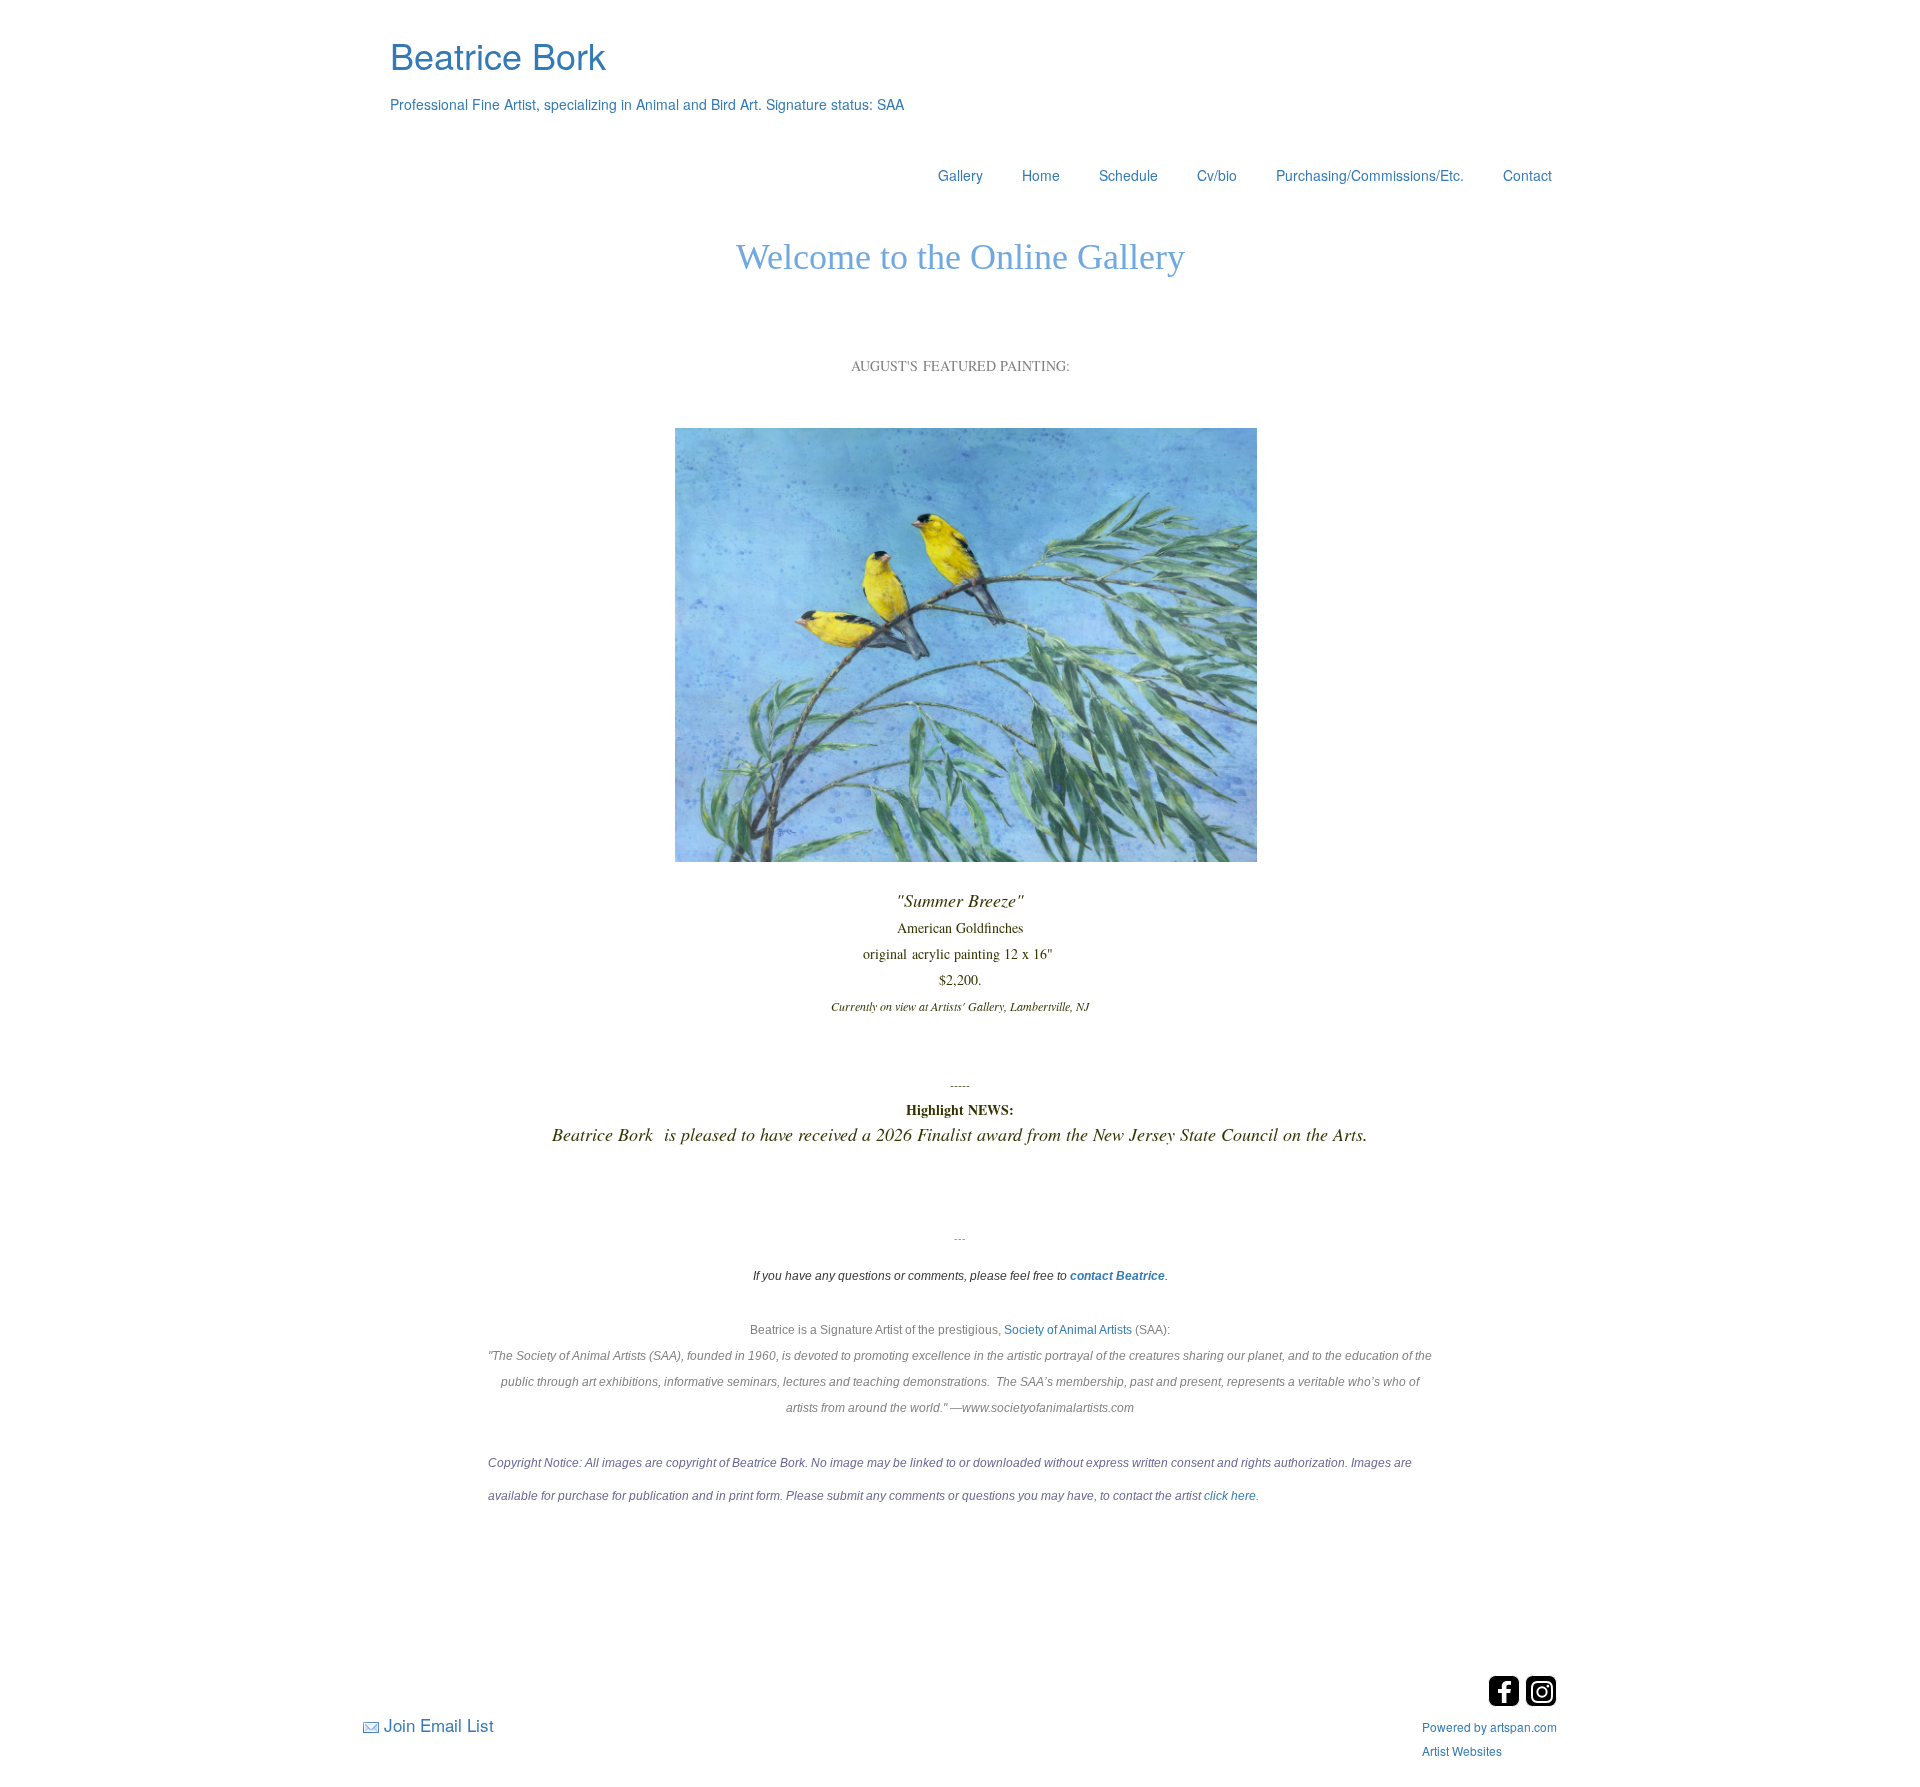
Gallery (960, 175)
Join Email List (439, 1724)
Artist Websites (1462, 1750)
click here (1230, 1496)
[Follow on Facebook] (1506, 1700)
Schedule (1128, 175)
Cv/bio (1217, 175)
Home (1041, 175)
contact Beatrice (1117, 1276)
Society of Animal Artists (1068, 1330)
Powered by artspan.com (1489, 1726)
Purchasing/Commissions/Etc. (1370, 175)
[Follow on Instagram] (1541, 1700)
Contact (1527, 175)
